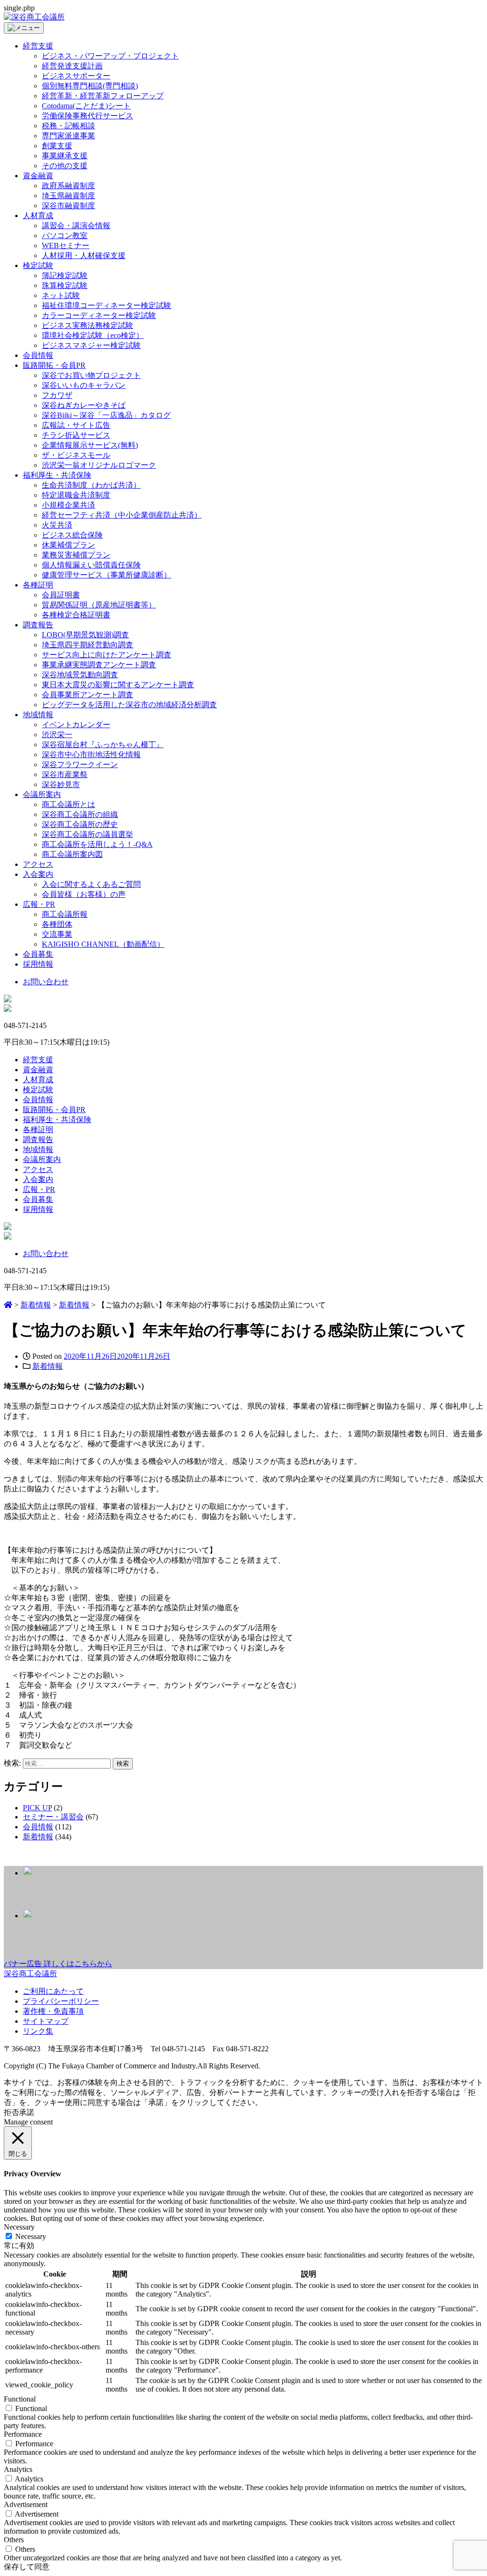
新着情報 (48, 1366)
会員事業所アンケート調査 (88, 695)
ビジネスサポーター (76, 76)
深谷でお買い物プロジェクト (91, 375)
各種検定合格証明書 (76, 615)
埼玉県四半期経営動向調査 (88, 645)
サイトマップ (46, 2021)
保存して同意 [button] (27, 2567)
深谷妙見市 (61, 784)
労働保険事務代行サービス (88, 116)
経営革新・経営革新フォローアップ (103, 96)
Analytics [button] (18, 2469)
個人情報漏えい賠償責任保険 (91, 565)
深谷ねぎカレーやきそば (84, 405)
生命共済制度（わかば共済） (91, 485)
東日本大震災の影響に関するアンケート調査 (118, 685)
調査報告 (38, 625)
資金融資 (38, 176)
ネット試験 (61, 295)
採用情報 (38, 964)
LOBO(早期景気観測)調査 (85, 635)
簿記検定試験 (65, 275)
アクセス (38, 864)
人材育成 (38, 216)
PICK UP (37, 1808)
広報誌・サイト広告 (76, 425)
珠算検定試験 (65, 285)
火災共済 (57, 525)
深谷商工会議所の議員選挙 (88, 834)
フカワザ (57, 395)
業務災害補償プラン (76, 555)
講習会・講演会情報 (76, 226)
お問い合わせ (46, 982)
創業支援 (57, 146)
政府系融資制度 (68, 186)
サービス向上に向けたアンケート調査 (107, 655)
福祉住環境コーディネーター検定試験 (107, 305)
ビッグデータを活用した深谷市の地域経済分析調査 (129, 705)
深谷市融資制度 (68, 206)
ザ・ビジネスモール (76, 455)
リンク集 (38, 2031)
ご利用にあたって (53, 1991)
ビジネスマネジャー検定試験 (91, 345)
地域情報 (38, 715)
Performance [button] (23, 2434)
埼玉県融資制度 (68, 196)
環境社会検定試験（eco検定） (93, 335)
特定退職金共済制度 (76, 495)
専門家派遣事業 (68, 136)
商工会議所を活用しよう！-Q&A (97, 844)
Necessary (31, 2236)
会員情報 (38, 355)
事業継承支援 (65, 156)
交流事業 (57, 934)
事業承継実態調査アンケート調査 (99, 665)
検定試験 (38, 265)
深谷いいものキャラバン (84, 385)
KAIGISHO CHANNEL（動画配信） (103, 944)
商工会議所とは (68, 804)
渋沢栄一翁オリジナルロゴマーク (99, 465)
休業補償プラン (68, 545)
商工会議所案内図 (72, 854)
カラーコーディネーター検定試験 (99, 315)
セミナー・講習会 (53, 1817)
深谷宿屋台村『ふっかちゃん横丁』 (103, 745)
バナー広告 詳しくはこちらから (58, 1964)
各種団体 (57, 924)
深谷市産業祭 (65, 774)
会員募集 (38, 954)
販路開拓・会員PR (54, 365)
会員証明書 (61, 595)
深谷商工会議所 (30, 1974)
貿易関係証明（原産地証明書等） (99, 605)
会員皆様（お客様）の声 (84, 894)
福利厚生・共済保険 (57, 475)
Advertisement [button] (26, 2504)
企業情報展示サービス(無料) (90, 445)
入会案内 (38, 874)
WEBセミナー (66, 245)
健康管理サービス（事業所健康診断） (107, 575)
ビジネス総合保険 (72, 535)
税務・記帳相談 (68, 126)
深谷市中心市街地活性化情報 (91, 755)
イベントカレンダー (76, 725)
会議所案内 (42, 794)
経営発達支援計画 (72, 66)
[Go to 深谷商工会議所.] (8, 1305)
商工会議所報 (65, 914)
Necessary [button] (19, 2227)
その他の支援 (65, 166)
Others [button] (14, 2540)
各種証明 (38, 585)
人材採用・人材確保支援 (84, 255)
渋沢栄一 (57, 735)
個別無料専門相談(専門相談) (90, 86)
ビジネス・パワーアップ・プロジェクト (110, 56)
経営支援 (38, 46)
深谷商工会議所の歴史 (80, 824)
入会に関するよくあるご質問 (91, 884)
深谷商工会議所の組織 (80, 814)
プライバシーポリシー (61, 2001)
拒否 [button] (11, 2112)
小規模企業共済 (68, 505)
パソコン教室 (65, 235)
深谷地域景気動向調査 (80, 675)
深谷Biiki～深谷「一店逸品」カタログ (106, 415)
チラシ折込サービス (76, 435)
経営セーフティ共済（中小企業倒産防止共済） (122, 515)
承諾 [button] (27, 2112)
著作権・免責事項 (53, 2011)
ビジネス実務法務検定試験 (88, 325)
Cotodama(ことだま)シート (86, 106)
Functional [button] (20, 2399)
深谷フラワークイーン (80, 764)
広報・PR (39, 904)
